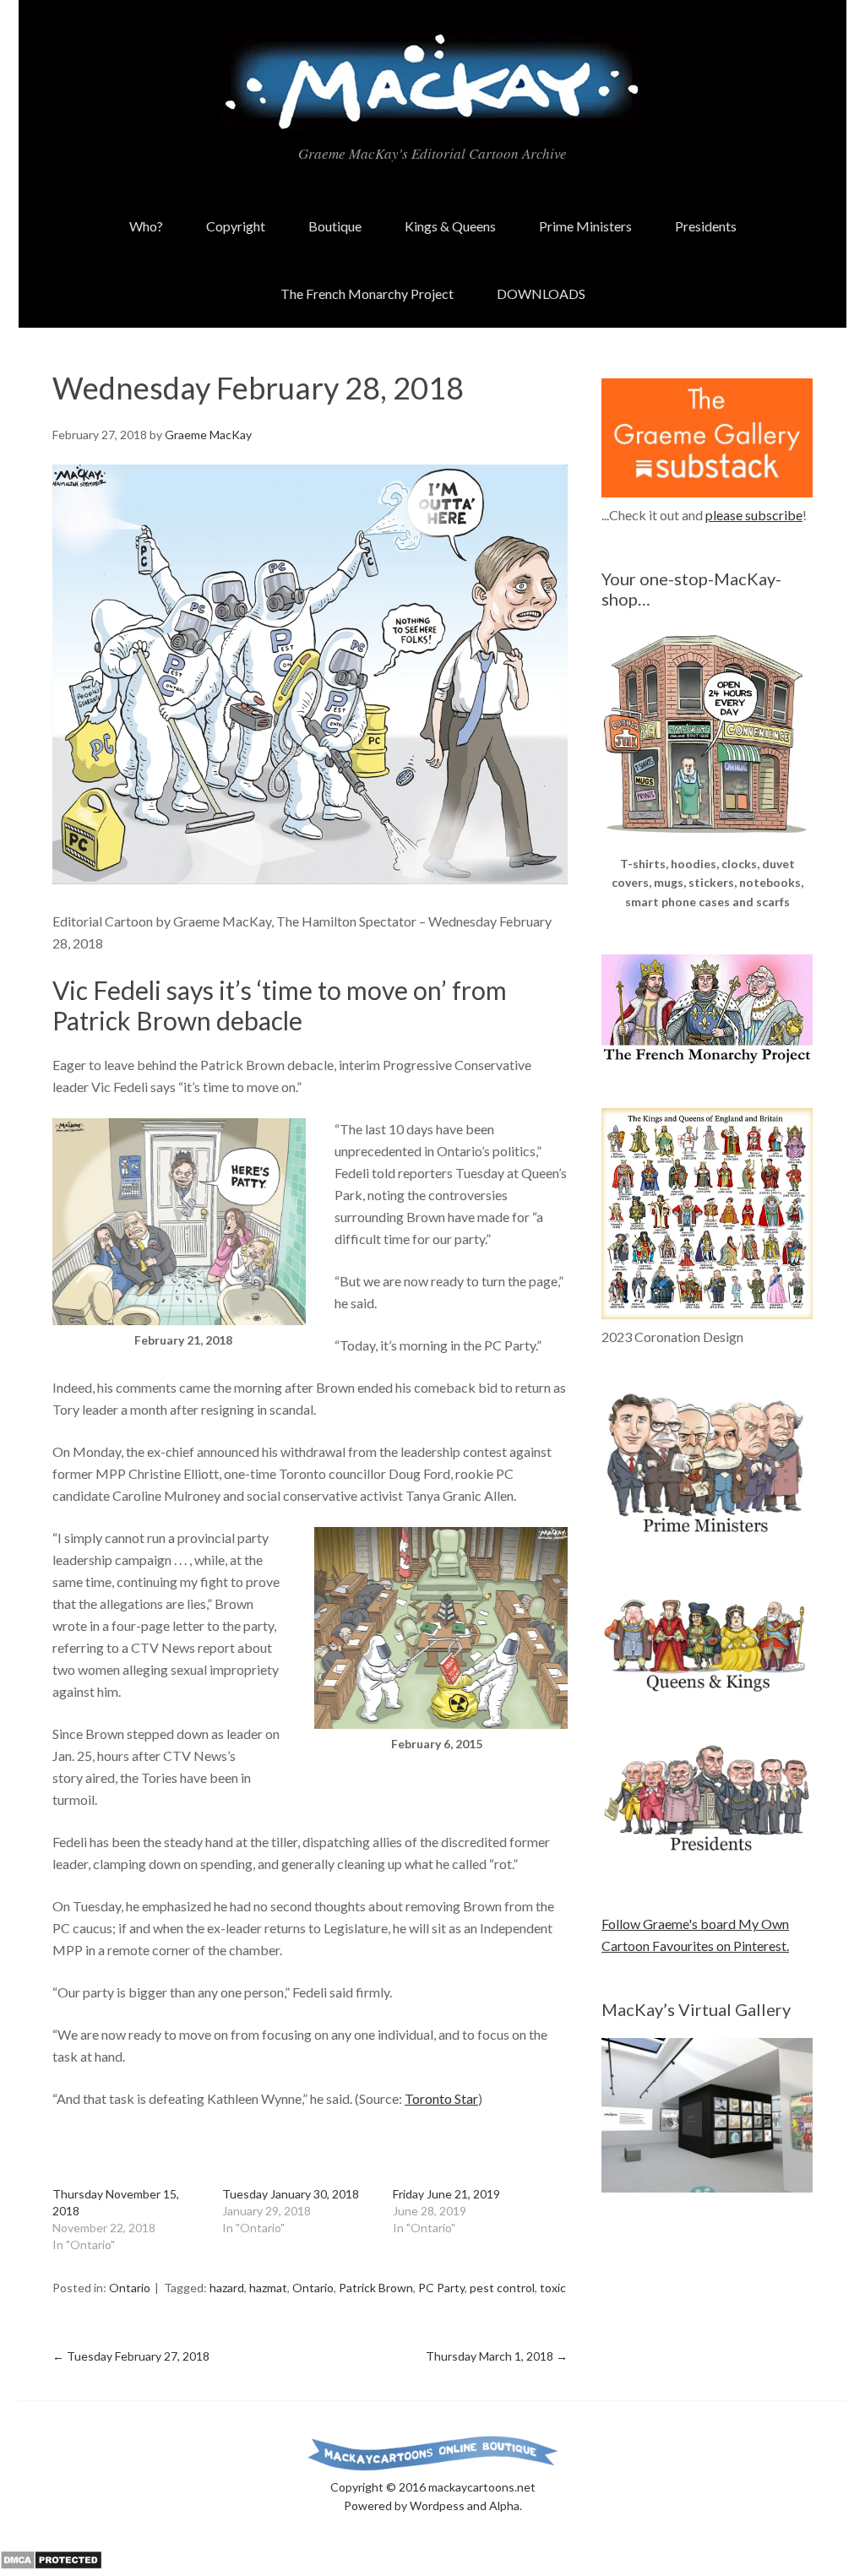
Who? (146, 226)
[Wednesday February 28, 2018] (310, 879)
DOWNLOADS (541, 293)
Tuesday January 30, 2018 (291, 2194)
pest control (502, 2288)
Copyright (236, 226)
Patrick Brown (376, 2288)
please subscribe (754, 515)
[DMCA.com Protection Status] (51, 2565)
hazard (227, 2288)
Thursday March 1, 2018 (497, 2356)
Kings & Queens (450, 226)
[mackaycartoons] (432, 117)
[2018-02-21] (179, 1320)
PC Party (441, 2288)
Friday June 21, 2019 (446, 2194)
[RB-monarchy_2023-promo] (707, 1214)
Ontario (130, 2288)
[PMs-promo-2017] (707, 1540)
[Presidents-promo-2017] (707, 1859)
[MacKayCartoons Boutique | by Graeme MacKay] (707, 843)
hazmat (268, 2288)
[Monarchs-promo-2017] (707, 1689)
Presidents (706, 226)
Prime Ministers (585, 226)
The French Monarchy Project (367, 293)
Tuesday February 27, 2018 (131, 2356)
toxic (553, 2288)
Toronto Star (441, 2098)
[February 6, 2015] (441, 1723)
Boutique (335, 226)
